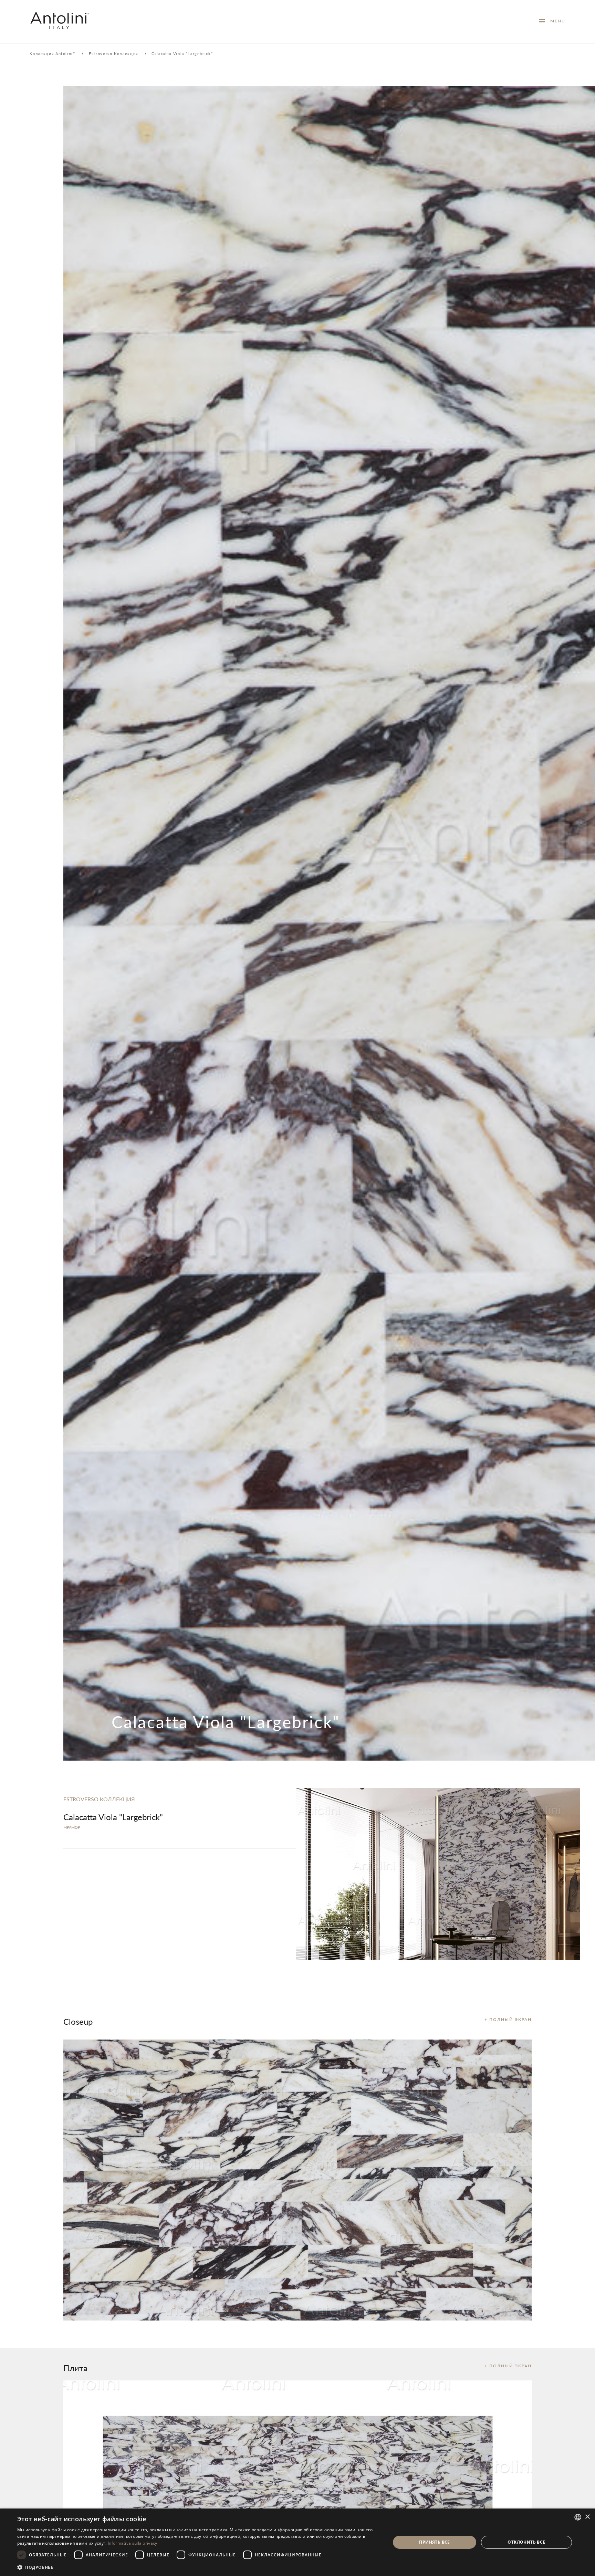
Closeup (78, 2021)
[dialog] (297, 2542)
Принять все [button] (434, 2542)
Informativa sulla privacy (133, 2543)
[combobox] (578, 2517)
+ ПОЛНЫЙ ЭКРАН (508, 2019)
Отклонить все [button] (526, 2542)
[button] (198, 2567)
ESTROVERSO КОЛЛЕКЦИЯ (99, 1799)
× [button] (587, 2517)
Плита (75, 2368)
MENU (555, 21)
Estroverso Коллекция (113, 54)
